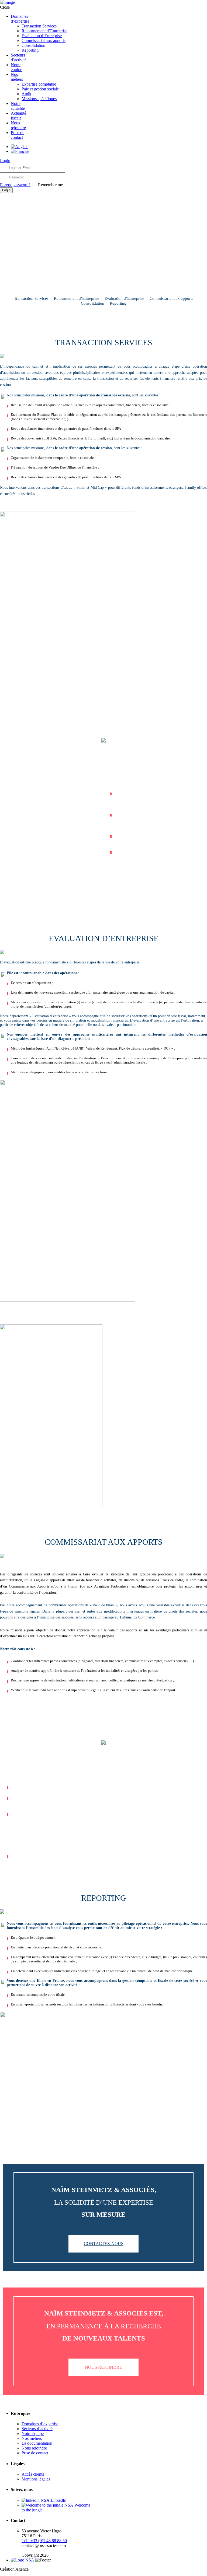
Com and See (41, 2569)
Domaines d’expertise (40, 2424)
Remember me (50, 185)
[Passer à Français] (20, 151)
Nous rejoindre (103, 2367)
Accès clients (33, 2474)
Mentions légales (36, 2479)
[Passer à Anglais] (20, 147)
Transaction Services (31, 298)
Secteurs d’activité (37, 2429)
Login (5, 161)
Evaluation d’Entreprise (124, 298)
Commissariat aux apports (171, 298)
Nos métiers (32, 2438)
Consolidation (93, 303)
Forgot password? (15, 185)
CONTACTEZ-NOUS (104, 2244)
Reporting (118, 303)
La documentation (37, 2443)
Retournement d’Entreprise (77, 298)
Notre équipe (33, 2434)
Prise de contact (35, 2453)
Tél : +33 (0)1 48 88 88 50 (44, 2541)
